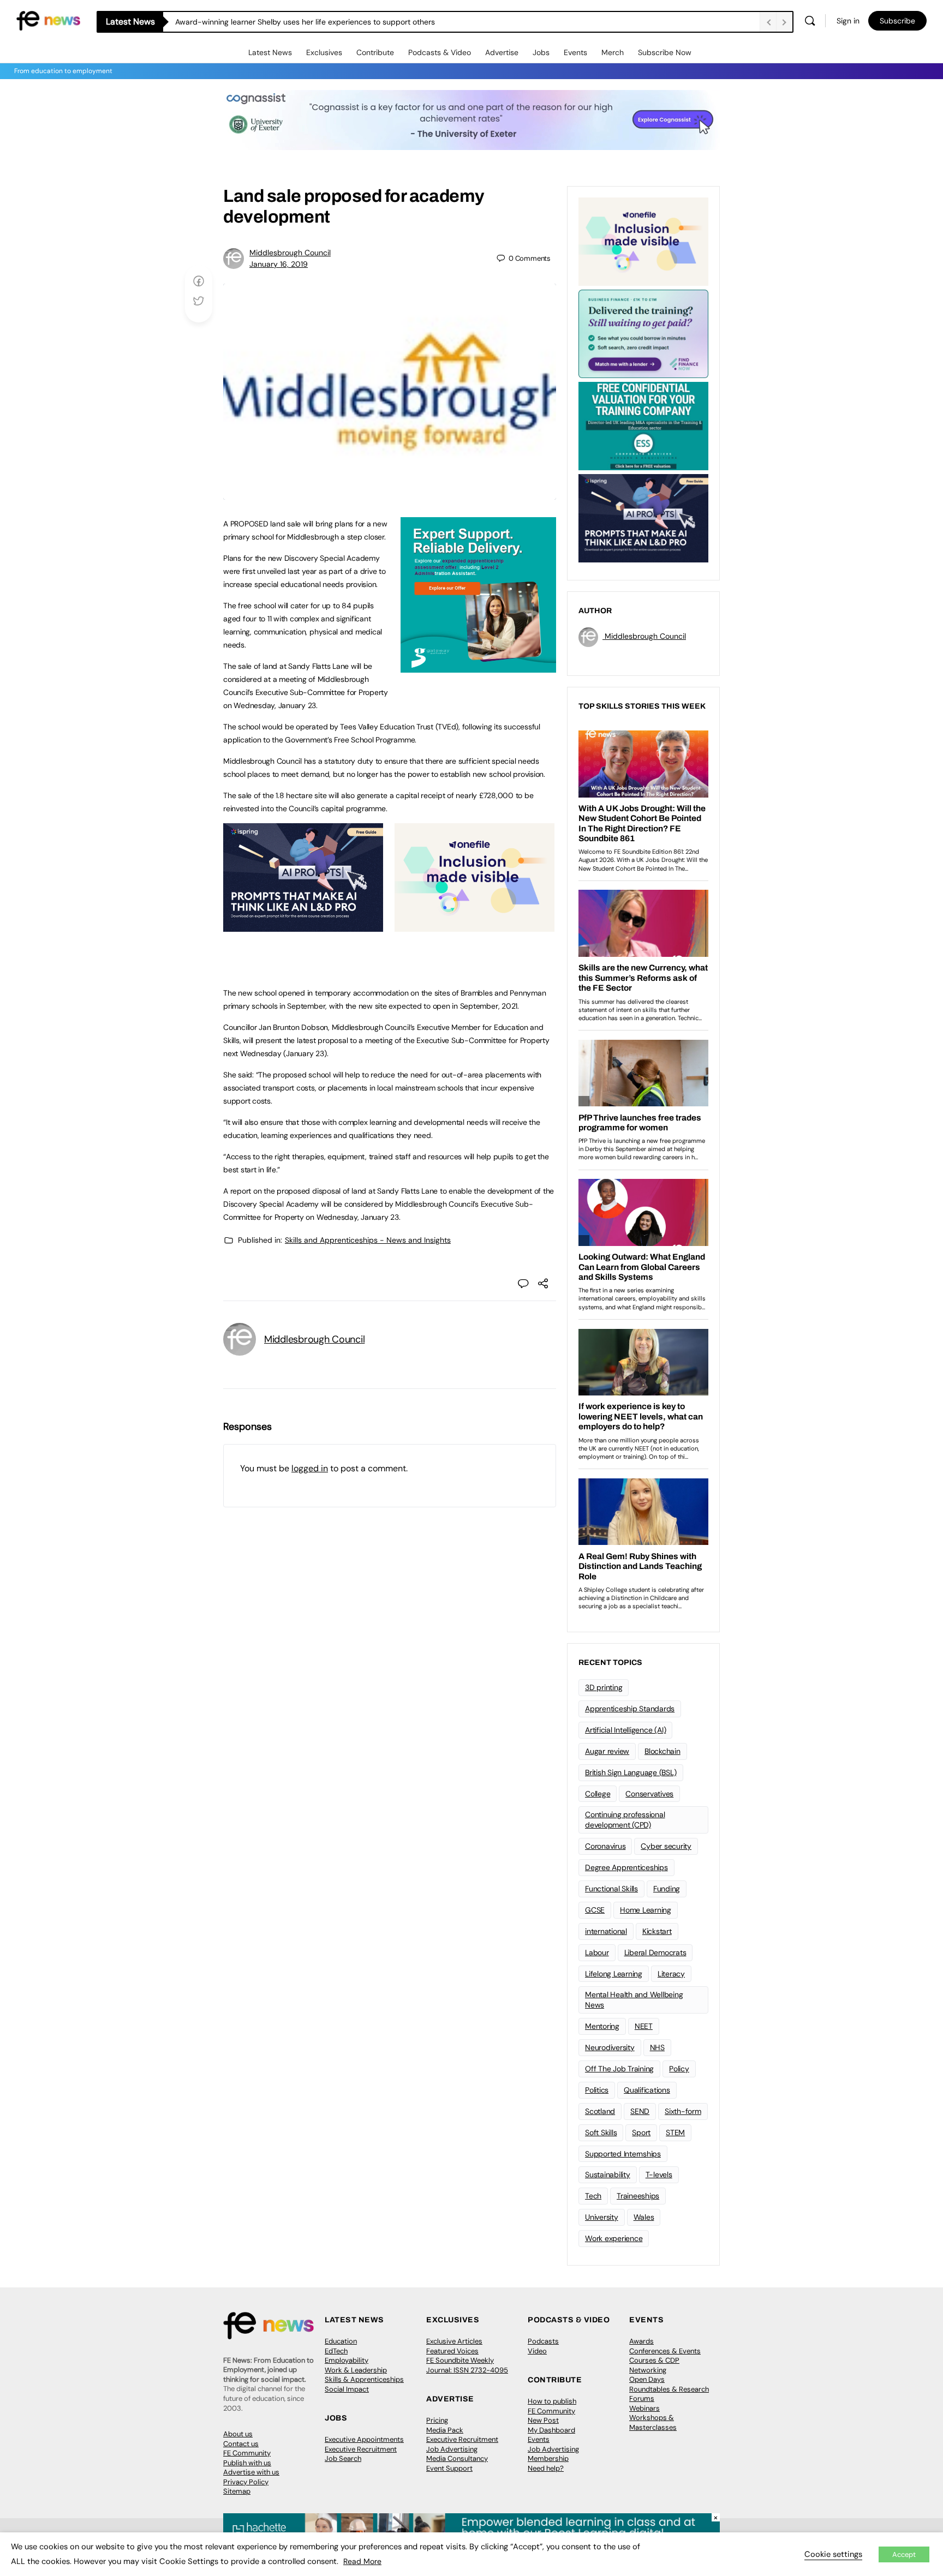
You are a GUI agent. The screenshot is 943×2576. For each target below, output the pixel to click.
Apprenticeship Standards (630, 1709)
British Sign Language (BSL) (631, 1772)
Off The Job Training (619, 2069)
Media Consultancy (457, 2458)
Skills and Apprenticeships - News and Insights (368, 1240)
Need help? (546, 2468)
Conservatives (649, 1794)
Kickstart (657, 1931)
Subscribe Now (665, 52)
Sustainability (608, 2174)
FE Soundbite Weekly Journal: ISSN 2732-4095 (467, 2365)
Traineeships (638, 2196)
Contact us (241, 2444)
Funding (667, 1889)
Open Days (647, 2379)
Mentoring (602, 2026)
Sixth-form (683, 2111)
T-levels (659, 2174)
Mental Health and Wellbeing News (634, 2000)
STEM (675, 2132)
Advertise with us (251, 2472)
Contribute (375, 52)
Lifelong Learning (614, 1974)
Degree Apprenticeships (626, 1867)
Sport (641, 2132)
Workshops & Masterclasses (653, 2422)
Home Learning (646, 1910)
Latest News (270, 52)
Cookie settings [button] (833, 2554)
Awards (641, 2341)
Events (575, 52)
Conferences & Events (665, 2351)
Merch (613, 52)
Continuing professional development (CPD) (625, 1820)
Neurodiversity (610, 2047)
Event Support (449, 2468)
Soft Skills (601, 2132)
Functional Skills (611, 1889)
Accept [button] (904, 2554)
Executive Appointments (364, 2439)
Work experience (614, 2238)
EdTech (336, 2351)
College (598, 1794)
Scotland (600, 2111)
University (602, 2217)
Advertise (502, 52)
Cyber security (666, 1846)
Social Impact (347, 2389)
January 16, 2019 (279, 264)
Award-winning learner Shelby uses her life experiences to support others (305, 22)
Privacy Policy (246, 2482)
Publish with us (247, 2463)
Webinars (644, 2408)
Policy (679, 2069)
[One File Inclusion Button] (475, 926)
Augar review (607, 1751)
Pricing (437, 2420)
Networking (648, 2370)
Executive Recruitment (361, 2449)
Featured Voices (452, 2351)
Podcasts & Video (440, 52)
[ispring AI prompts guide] (303, 926)
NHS (657, 2047)
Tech (593, 2196)
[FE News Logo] (48, 20)
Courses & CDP (654, 2360)
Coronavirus (605, 1846)
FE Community (247, 2453)
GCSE (595, 1910)
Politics (597, 2090)
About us (238, 2434)
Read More (362, 2561)
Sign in (848, 21)
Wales (644, 2217)
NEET (644, 2026)
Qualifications (647, 2090)
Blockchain (663, 1751)
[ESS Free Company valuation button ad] (643, 425)
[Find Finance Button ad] (643, 333)
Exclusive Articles (454, 2341)
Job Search (343, 2458)
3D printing (604, 1687)
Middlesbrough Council (290, 253)
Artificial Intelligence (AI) (625, 1730)
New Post (543, 2420)
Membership (548, 2458)
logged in (310, 1468)
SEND (640, 2111)
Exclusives (324, 52)
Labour (597, 1952)
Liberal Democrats (655, 1952)
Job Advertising (452, 2449)
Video (537, 2351)
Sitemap (237, 2491)
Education (341, 2341)
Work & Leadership (356, 2370)
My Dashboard (551, 2430)
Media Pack (445, 2430)
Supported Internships (623, 2154)
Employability (347, 2360)
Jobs (541, 52)
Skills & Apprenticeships (364, 2379)
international (606, 1931)
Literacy (671, 1974)
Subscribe (897, 21)
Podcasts (543, 2341)
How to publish (552, 2401)
